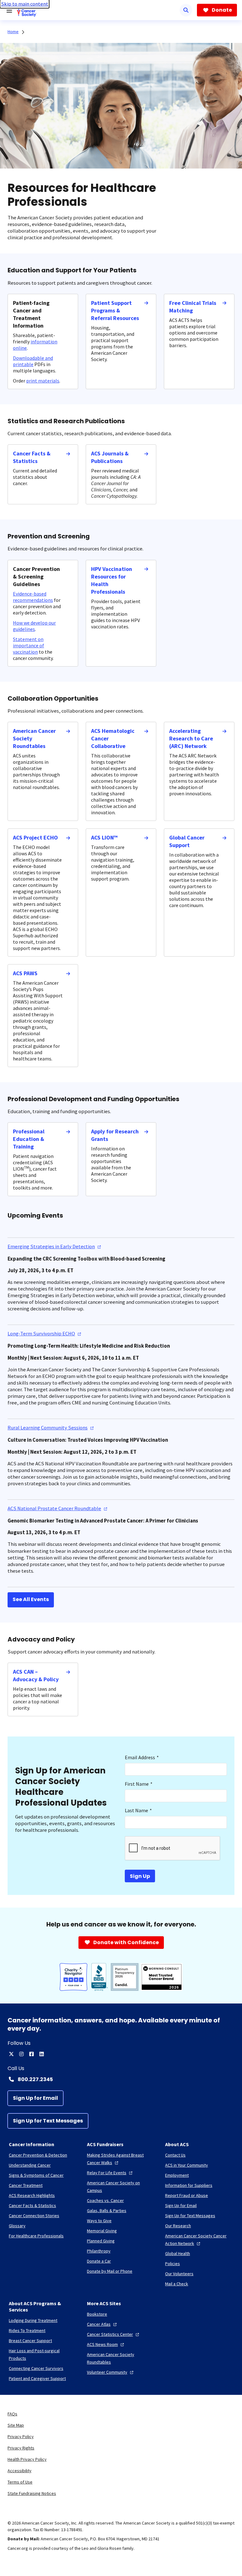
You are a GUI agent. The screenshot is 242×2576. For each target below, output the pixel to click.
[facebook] (32, 2054)
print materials (43, 381)
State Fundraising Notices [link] (32, 2493)
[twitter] (11, 2054)
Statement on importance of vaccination (29, 645)
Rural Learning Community (48, 1428)
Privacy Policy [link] (21, 2437)
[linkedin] (42, 2054)
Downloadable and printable (33, 361)
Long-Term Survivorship (41, 1334)
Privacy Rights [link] (21, 2448)
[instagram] (21, 2054)
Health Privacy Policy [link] (27, 2459)
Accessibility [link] (20, 2471)
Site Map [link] (16, 2425)
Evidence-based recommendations (33, 597)
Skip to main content (25, 4)
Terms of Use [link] (20, 2482)
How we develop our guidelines (34, 626)
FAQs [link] (12, 2414)
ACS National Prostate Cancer (54, 1508)
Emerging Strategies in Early (51, 1246)
